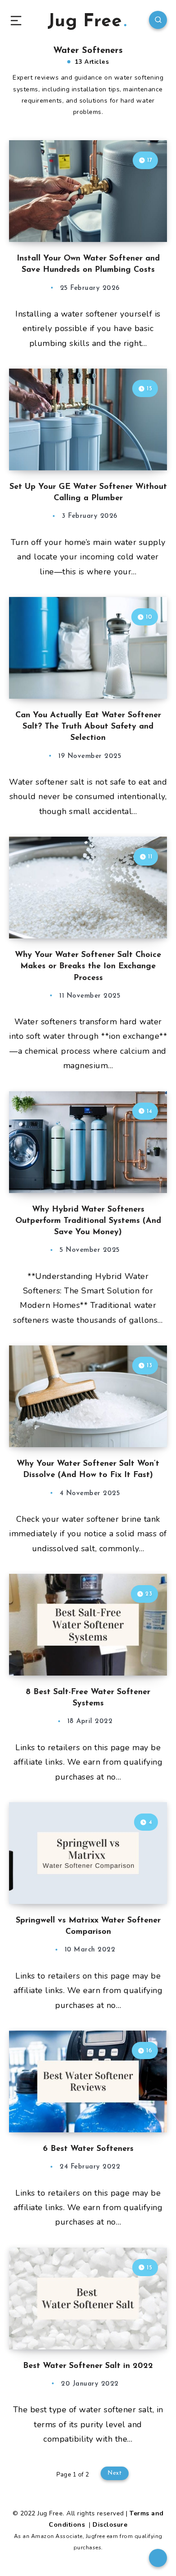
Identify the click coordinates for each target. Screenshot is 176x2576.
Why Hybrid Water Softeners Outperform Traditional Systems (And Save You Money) (88, 1221)
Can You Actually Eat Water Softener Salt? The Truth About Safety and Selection (88, 727)
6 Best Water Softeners (88, 2149)
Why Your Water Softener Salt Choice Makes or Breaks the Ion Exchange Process (88, 966)
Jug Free (85, 22)
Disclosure (110, 2525)
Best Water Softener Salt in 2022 (88, 2366)
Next (115, 2473)
